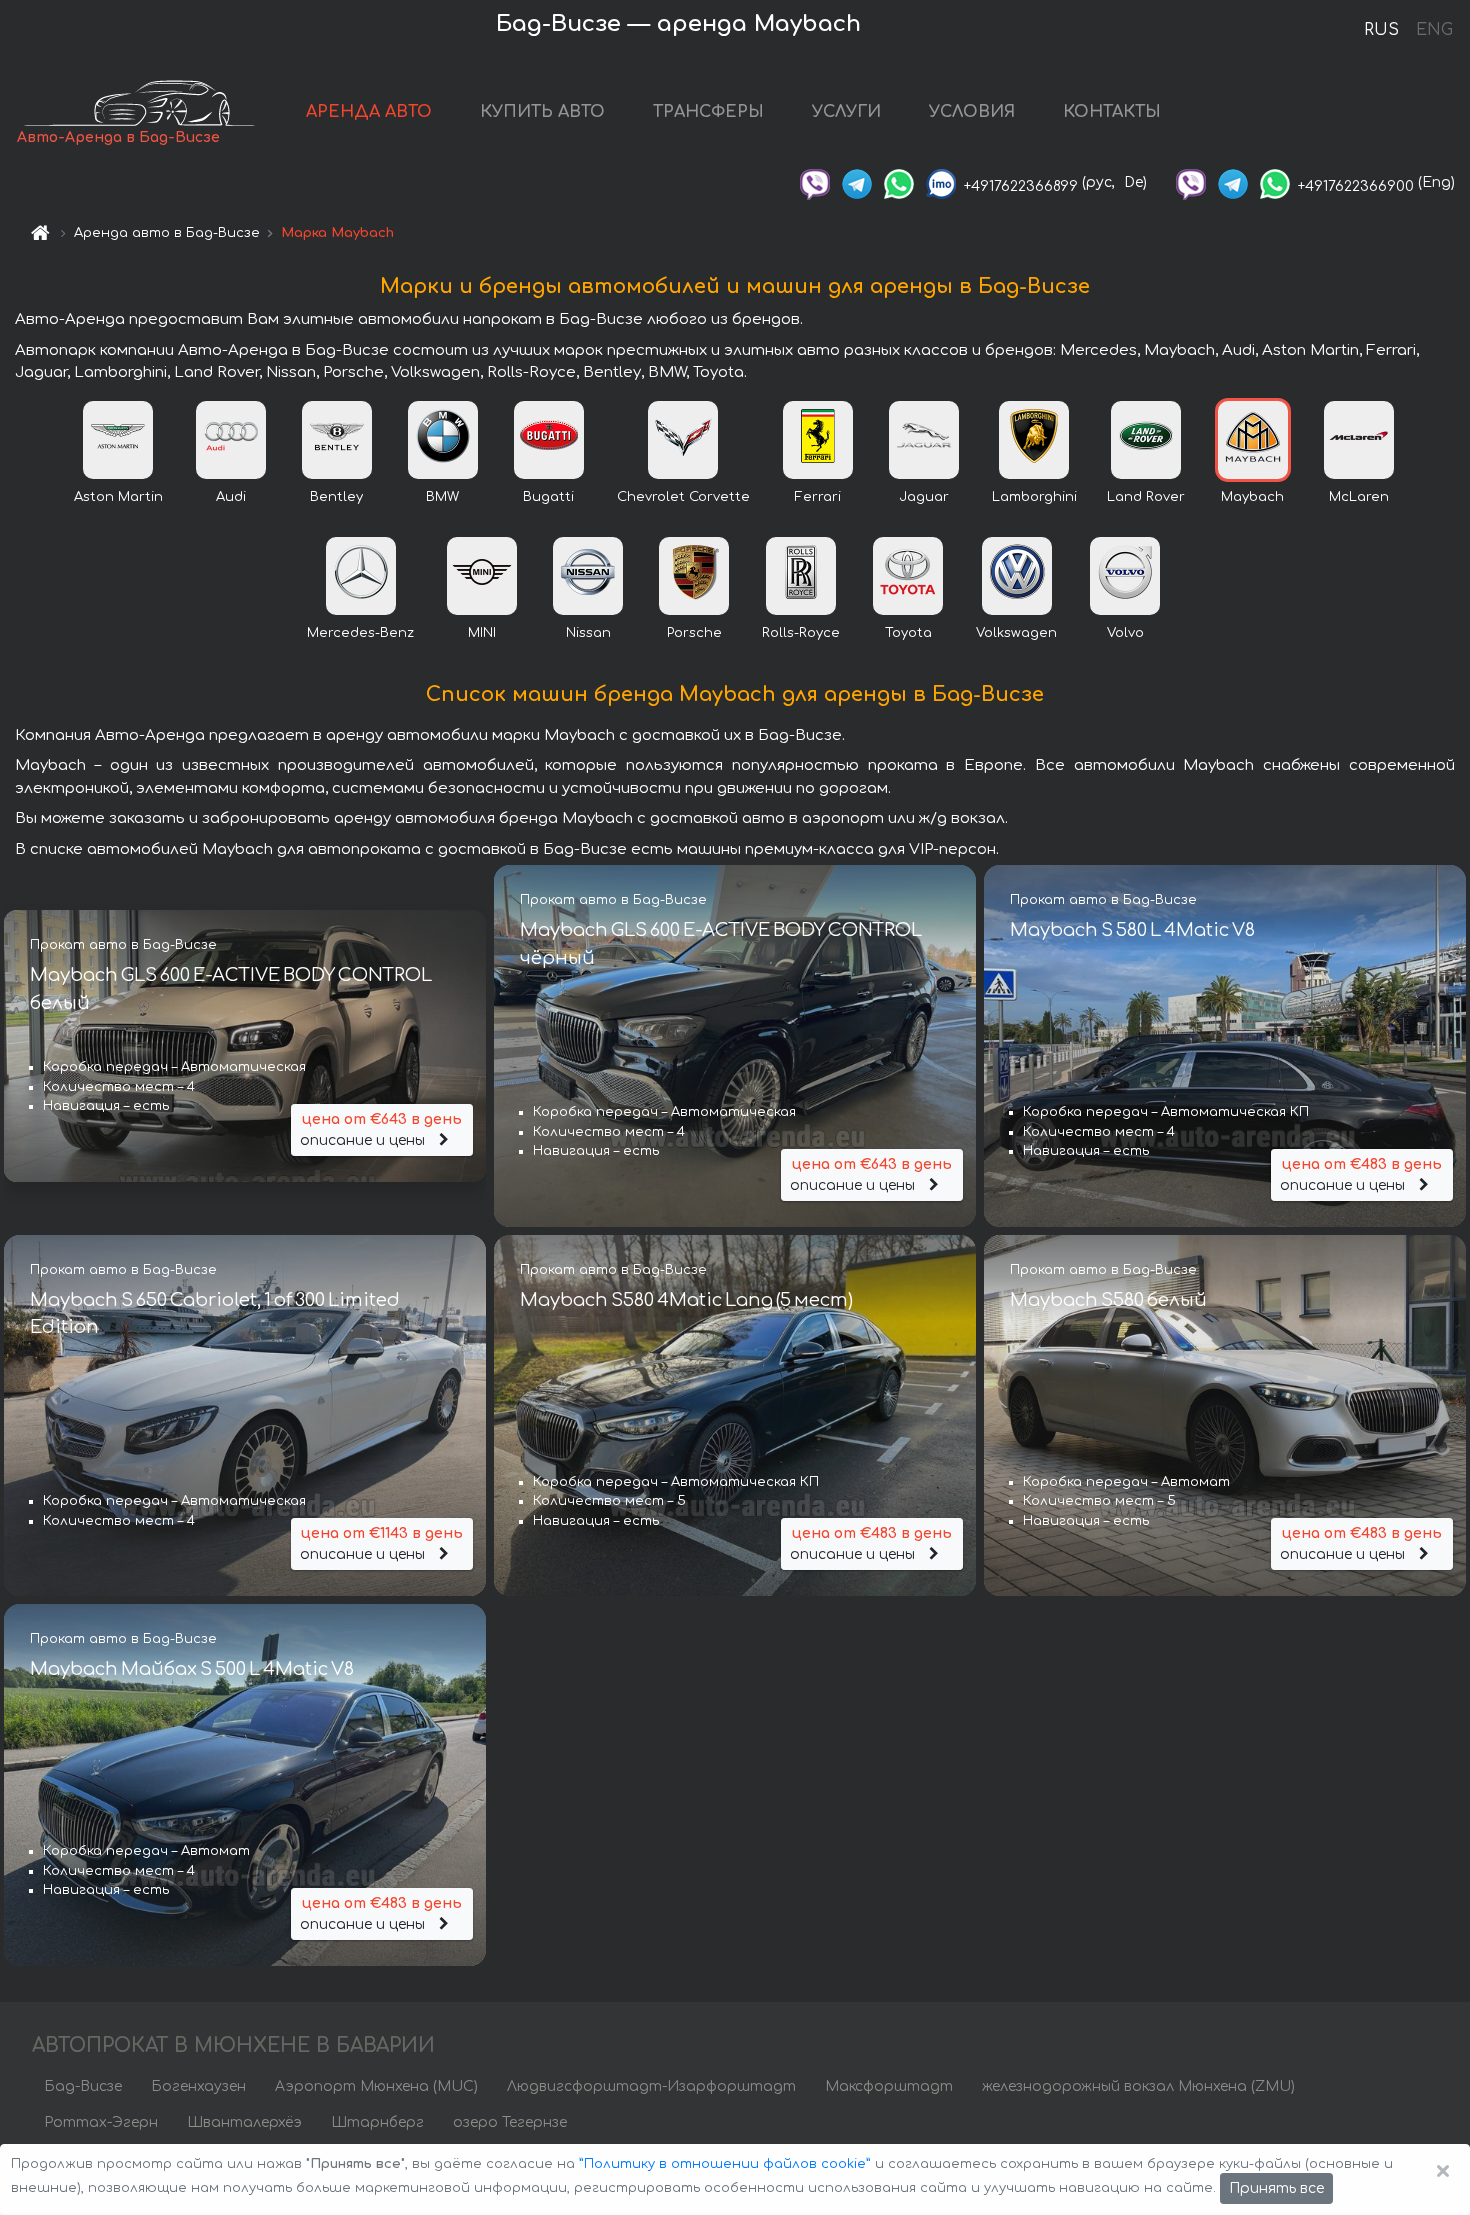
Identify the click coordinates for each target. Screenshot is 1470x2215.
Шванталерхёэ (244, 2122)
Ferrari (818, 497)
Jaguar (924, 497)
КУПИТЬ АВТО (542, 112)
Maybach (1252, 497)
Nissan (588, 633)
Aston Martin (118, 497)
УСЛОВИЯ (972, 112)
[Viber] (815, 182)
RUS (1381, 30)
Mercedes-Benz (360, 633)
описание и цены (381, 1130)
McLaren (1359, 497)
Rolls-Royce (801, 633)
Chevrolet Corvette (683, 497)
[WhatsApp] (899, 182)
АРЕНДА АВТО (369, 112)
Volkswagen (1016, 633)
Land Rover (1146, 497)
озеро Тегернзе (510, 2122)
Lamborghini (1034, 497)
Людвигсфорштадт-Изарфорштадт (651, 2086)
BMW (442, 497)
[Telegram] (857, 182)
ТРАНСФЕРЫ (708, 112)
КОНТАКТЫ (1112, 112)
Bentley (336, 497)
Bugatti (548, 497)
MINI (482, 633)
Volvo (1125, 633)
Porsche (694, 633)
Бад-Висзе (83, 2086)
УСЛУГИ (846, 112)
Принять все (1276, 2188)
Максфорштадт (889, 2086)
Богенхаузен (198, 2086)
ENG (1434, 30)
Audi (231, 497)
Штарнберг (377, 2122)
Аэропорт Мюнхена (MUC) (376, 2086)
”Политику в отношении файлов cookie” (725, 2164)
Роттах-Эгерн (101, 2122)
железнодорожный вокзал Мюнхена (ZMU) (1138, 2086)
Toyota (908, 633)
